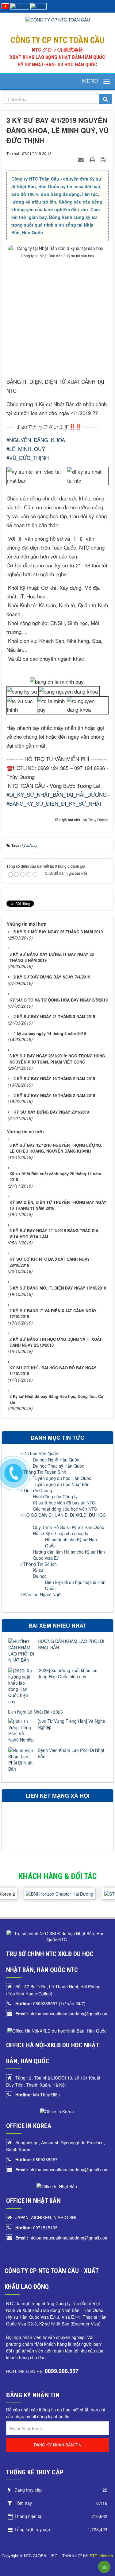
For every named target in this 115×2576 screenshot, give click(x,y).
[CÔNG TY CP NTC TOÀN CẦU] (58, 19)
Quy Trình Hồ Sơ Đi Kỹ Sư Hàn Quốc (68, 1527)
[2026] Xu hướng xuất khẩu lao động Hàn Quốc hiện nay (68, 1673)
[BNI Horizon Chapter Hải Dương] (52, 1889)
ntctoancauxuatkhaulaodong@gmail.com (62, 2014)
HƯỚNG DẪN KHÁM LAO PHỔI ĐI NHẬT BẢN (71, 1644)
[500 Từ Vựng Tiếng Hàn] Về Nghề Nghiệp (71, 1724)
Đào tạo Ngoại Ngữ (41, 1594)
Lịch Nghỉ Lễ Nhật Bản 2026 (35, 1712)
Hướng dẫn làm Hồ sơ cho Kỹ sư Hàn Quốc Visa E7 (69, 1555)
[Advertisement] (57, 320)
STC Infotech (101, 2556)
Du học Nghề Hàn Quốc (56, 1460)
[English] (20, 6)
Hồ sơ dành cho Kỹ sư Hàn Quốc (71, 1543)
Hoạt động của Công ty (55, 1496)
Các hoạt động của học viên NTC (65, 1509)
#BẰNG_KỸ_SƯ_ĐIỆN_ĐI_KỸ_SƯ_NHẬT (54, 803)
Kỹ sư (38, 1570)
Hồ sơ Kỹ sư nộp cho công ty (61, 1533)
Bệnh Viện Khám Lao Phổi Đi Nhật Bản (71, 1753)
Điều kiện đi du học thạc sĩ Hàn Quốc (75, 1585)
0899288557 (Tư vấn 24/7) (50, 2003)
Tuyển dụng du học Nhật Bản (61, 1484)
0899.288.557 (62, 2371)
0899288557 (36, 2159)
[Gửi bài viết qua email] (82, 159)
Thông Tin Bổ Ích (39, 1564)
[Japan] (38, 6)
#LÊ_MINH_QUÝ (26, 449)
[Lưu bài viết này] (104, 159)
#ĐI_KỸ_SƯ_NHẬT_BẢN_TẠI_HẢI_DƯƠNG (57, 794)
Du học (40, 1576)
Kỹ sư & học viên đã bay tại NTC (64, 1503)
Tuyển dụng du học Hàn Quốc (62, 1478)
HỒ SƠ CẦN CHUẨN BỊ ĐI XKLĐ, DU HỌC (64, 1515)
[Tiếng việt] (5, 6)
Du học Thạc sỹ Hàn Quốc (58, 1466)
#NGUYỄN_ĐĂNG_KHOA (36, 440)
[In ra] (93, 159)
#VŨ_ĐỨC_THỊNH (28, 458)
